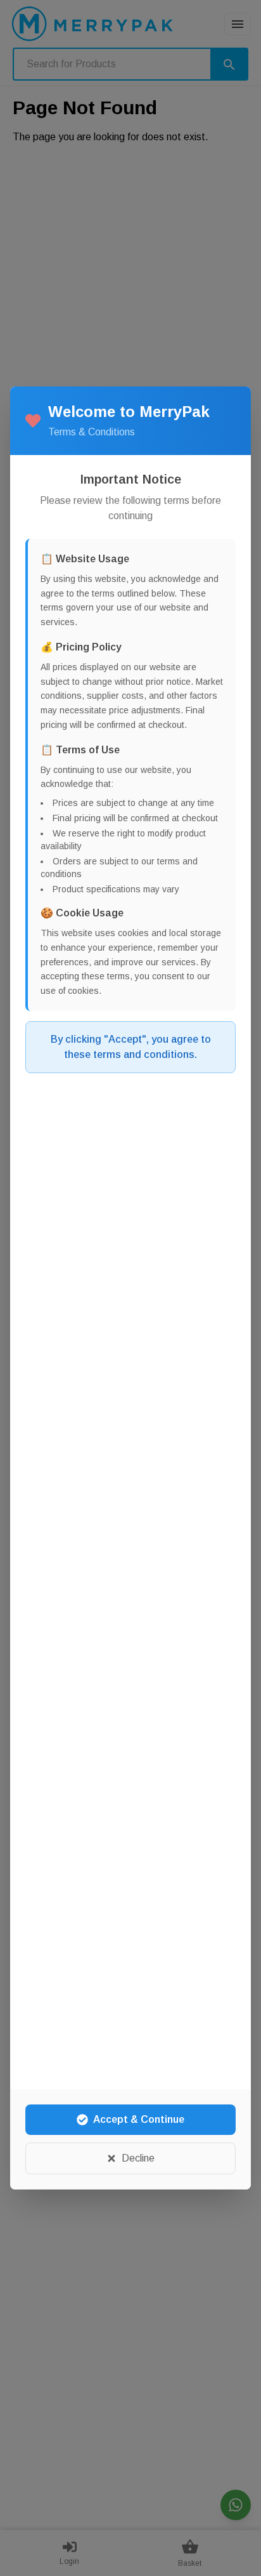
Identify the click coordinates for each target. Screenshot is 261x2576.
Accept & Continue (139, 2119)
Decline (138, 2158)
